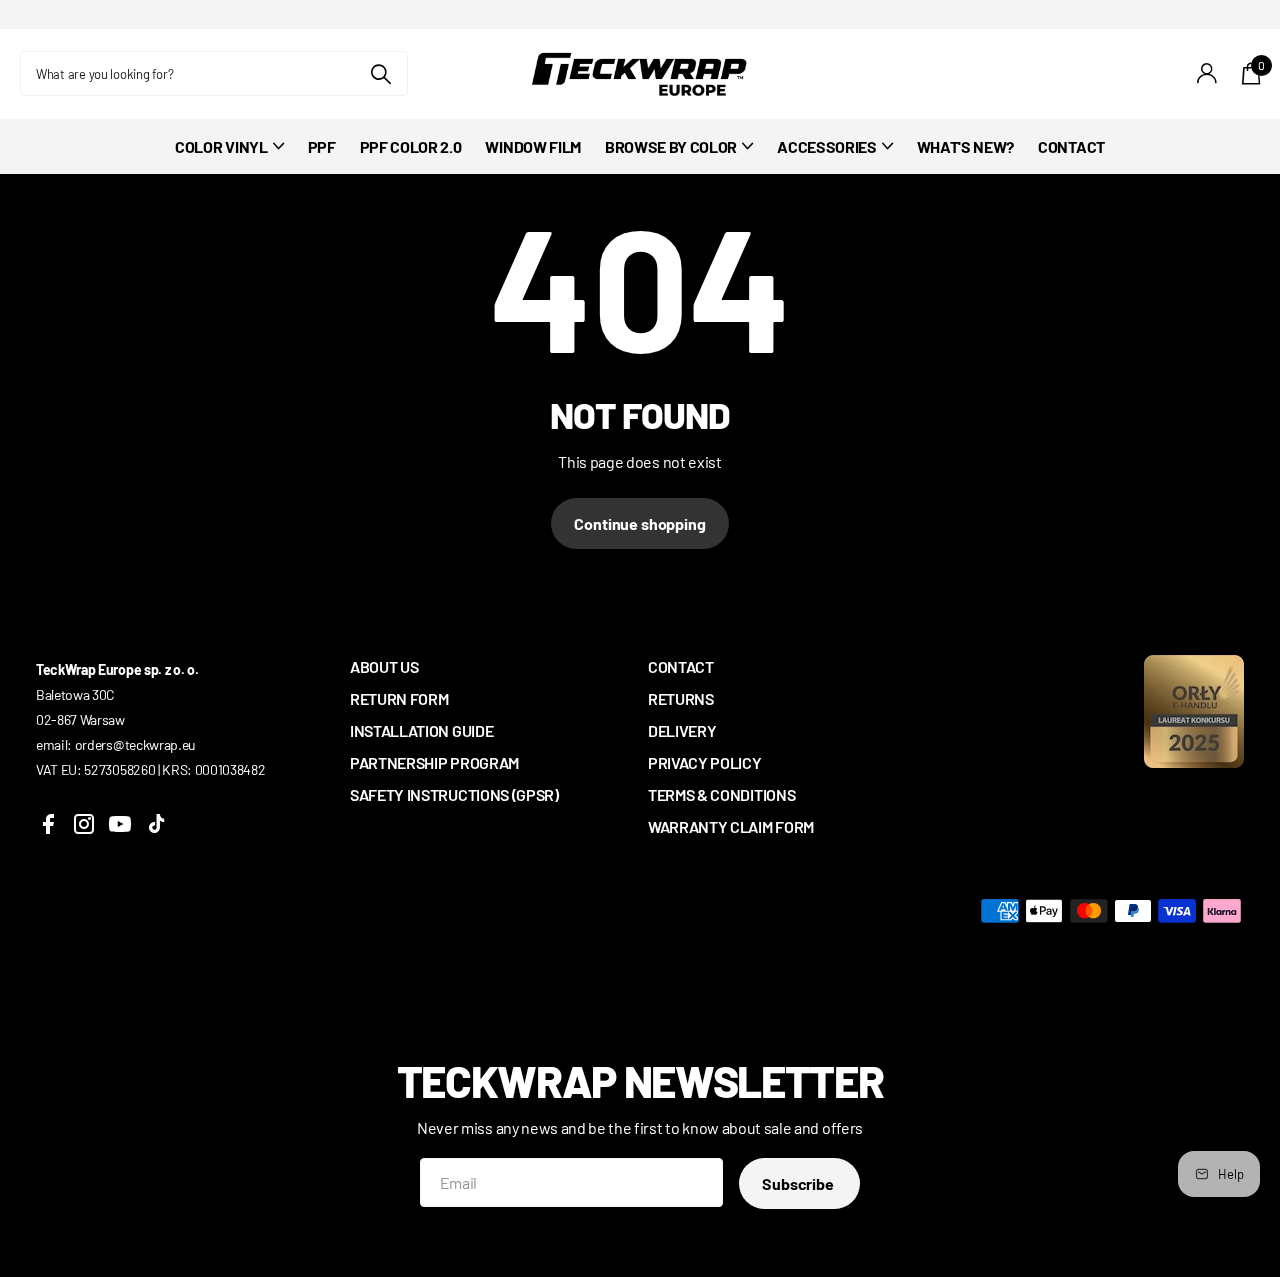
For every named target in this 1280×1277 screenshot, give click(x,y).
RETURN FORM (399, 698)
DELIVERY (682, 730)
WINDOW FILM (532, 146)
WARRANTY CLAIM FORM (731, 826)
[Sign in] (1207, 73)
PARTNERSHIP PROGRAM (434, 762)
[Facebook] (48, 824)
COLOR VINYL (221, 146)
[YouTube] (120, 824)
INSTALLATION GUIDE (421, 730)
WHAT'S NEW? (965, 146)
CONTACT (1071, 146)
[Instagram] (84, 824)
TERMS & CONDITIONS (721, 794)
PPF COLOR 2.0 (411, 146)
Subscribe (799, 1183)
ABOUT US (384, 666)
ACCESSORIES (826, 146)
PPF (322, 146)
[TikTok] (156, 824)
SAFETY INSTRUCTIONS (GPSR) (454, 794)
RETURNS (681, 698)
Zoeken (380, 73)
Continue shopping (639, 523)
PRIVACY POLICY (705, 762)
